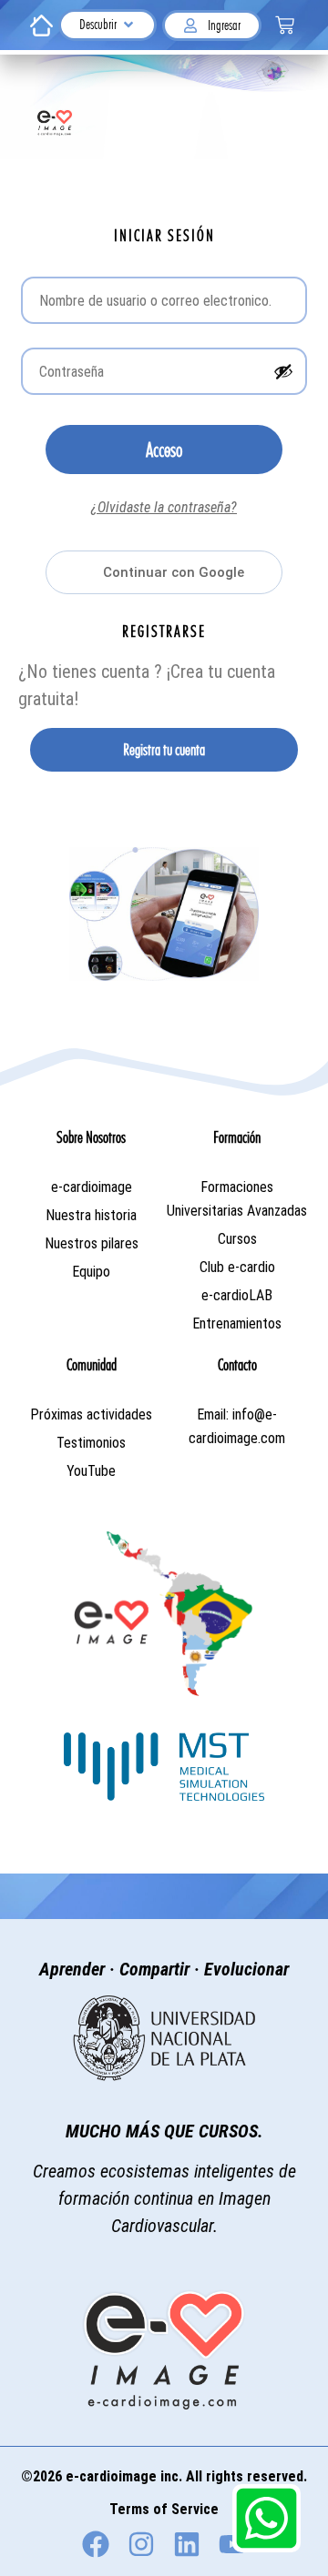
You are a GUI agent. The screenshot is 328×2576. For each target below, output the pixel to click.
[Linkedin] (187, 2544)
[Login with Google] (164, 572)
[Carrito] (285, 25)
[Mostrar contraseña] (283, 371)
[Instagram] (141, 2544)
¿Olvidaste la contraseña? (164, 507)
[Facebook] (96, 2544)
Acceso (164, 450)
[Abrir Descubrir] (128, 25)
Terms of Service (164, 2509)
